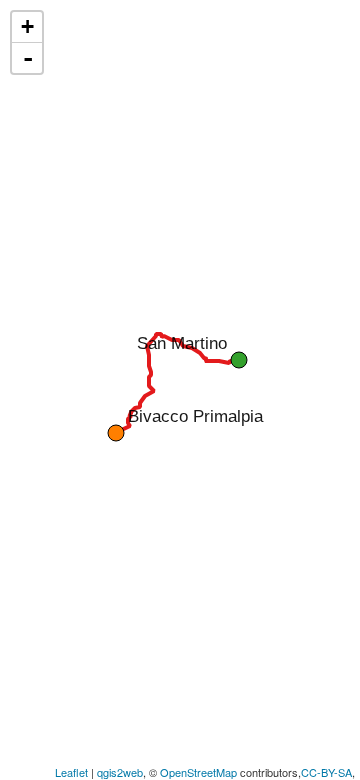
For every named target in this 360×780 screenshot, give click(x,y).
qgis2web (120, 772)
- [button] (28, 58)
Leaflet (71, 772)
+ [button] (27, 26)
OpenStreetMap (198, 772)
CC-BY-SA (326, 772)
